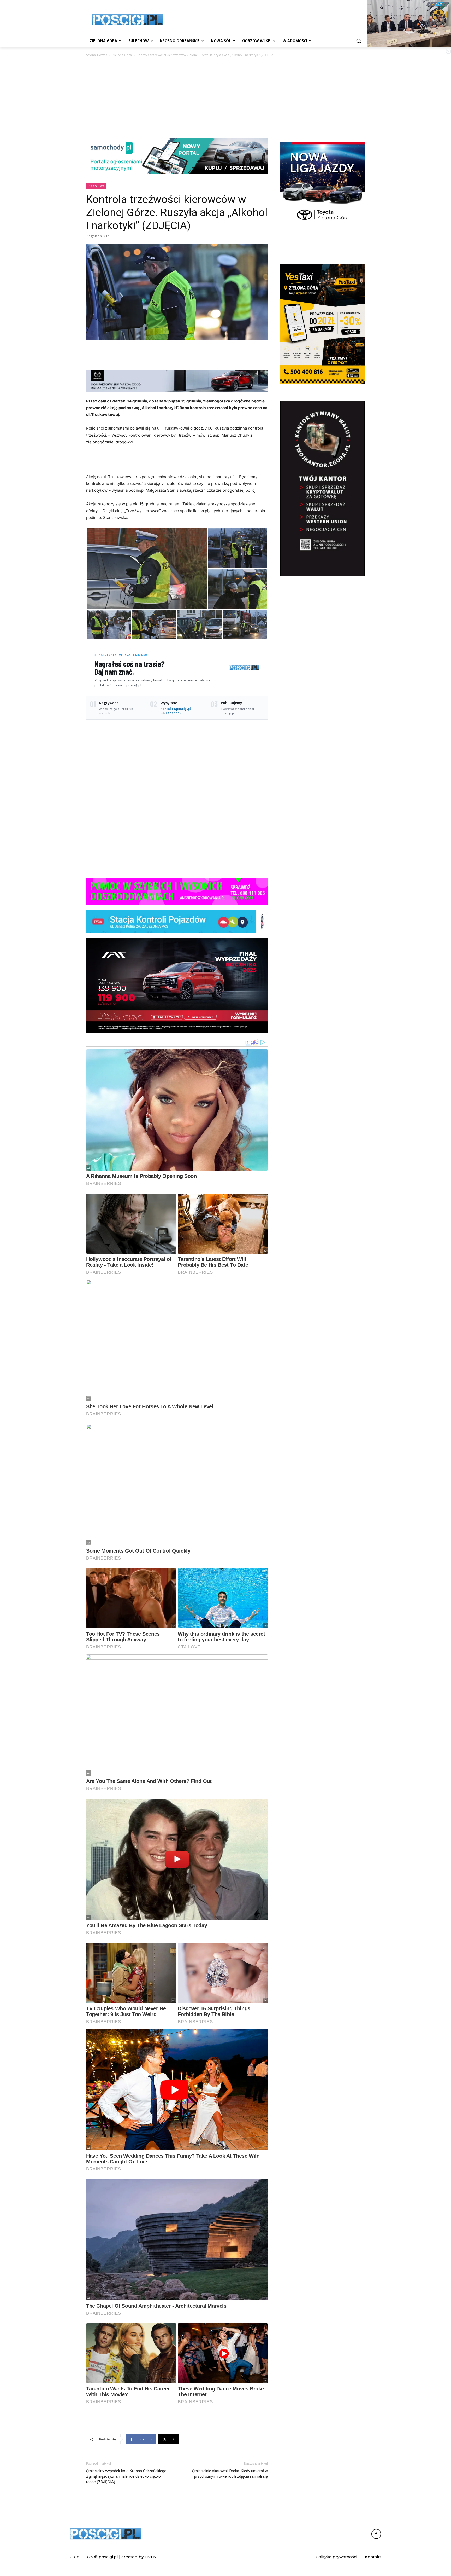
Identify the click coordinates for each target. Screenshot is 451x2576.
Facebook (174, 713)
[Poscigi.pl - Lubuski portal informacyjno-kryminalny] (128, 20)
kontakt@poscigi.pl (176, 709)
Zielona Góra (122, 55)
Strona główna (97, 55)
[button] (359, 41)
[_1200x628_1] (177, 986)
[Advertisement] (265, 19)
